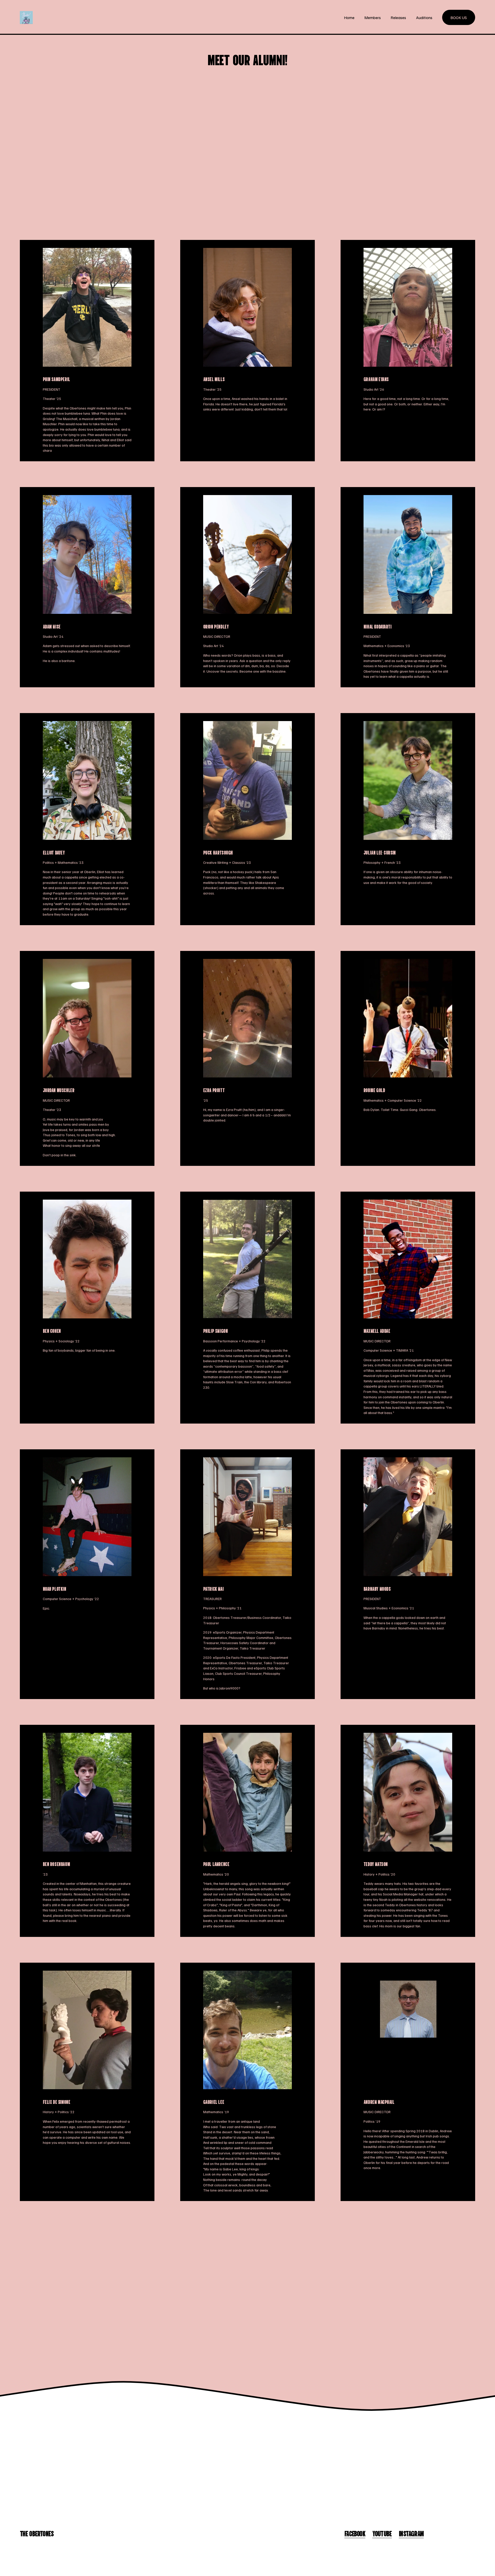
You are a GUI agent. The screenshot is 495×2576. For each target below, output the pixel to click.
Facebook (355, 2533)
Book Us (459, 18)
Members (373, 18)
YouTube (382, 2533)
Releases (398, 18)
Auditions (424, 18)
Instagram (411, 2533)
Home (349, 18)
